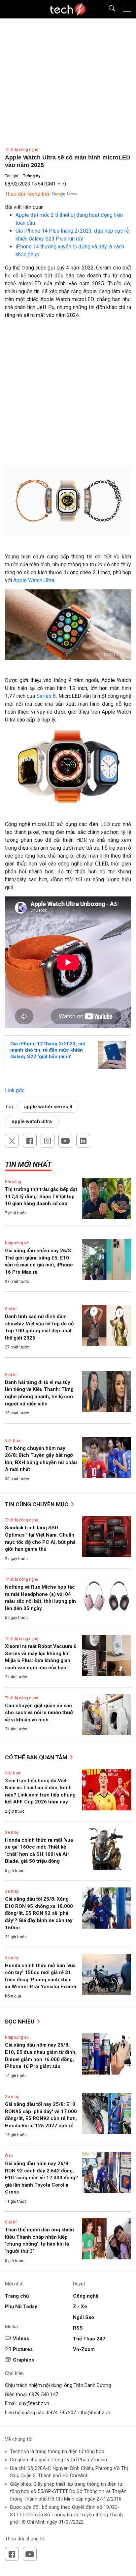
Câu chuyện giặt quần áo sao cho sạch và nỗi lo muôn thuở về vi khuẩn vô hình (39, 1713)
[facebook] (30, 1141)
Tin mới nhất (28, 1164)
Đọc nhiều (20, 2022)
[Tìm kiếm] (108, 9)
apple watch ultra (32, 1121)
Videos (21, 2338)
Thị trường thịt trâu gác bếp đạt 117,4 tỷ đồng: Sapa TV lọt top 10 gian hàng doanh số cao (41, 1196)
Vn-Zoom (84, 2349)
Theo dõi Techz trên (28, 194)
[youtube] (65, 1141)
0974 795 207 (61, 2413)
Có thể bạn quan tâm (37, 1757)
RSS (78, 2328)
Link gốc (15, 1090)
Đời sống (13, 1182)
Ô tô (9, 2156)
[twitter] (12, 1141)
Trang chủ (17, 2296)
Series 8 (46, 696)
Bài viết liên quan (24, 207)
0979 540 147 (44, 2394)
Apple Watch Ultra (34, 580)
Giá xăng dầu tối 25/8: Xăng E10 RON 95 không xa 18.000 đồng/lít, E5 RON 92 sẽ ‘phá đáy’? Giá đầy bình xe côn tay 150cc (39, 1913)
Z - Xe (80, 2307)
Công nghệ (86, 2296)
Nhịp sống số (17, 1243)
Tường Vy (32, 176)
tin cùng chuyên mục (37, 1504)
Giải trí (11, 1309)
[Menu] (127, 9)
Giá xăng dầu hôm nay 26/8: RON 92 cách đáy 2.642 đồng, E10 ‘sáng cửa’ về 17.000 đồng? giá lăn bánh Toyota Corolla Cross (41, 2178)
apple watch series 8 (48, 1107)
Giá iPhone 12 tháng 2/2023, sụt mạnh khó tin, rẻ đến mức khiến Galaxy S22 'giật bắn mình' (48, 1050)
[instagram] (48, 1141)
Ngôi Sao (84, 2317)
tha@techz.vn (95, 2413)
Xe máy (12, 1832)
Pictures (23, 2349)
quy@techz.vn (34, 2403)
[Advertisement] (68, 395)
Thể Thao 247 (89, 2339)
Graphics (23, 2360)
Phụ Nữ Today (21, 2307)
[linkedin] (83, 1141)
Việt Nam (13, 1441)
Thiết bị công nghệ (21, 150)
